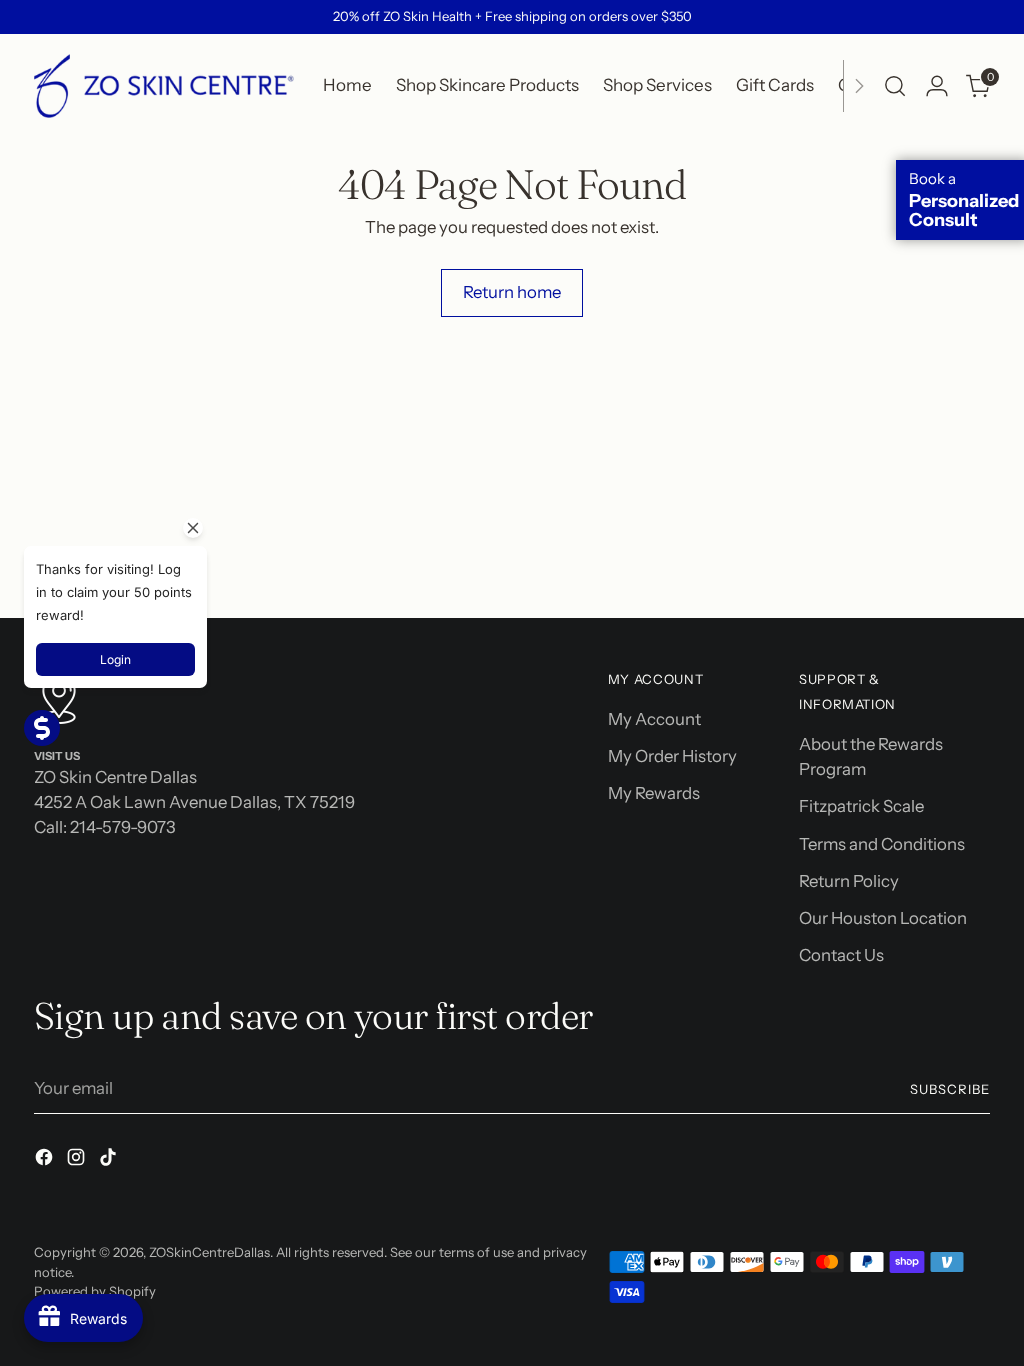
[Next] (859, 86)
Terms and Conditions (882, 844)
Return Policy (849, 881)
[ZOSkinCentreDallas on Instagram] (78, 1160)
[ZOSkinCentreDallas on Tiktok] (110, 1160)
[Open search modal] (895, 86)
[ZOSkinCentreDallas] (164, 86)
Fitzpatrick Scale (861, 806)
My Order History (672, 756)
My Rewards (654, 793)
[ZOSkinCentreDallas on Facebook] (46, 1160)
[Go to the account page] (937, 86)
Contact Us (841, 955)
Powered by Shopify (95, 1291)
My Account (654, 719)
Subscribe (950, 1089)
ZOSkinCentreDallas (209, 1252)
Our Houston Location (883, 918)
